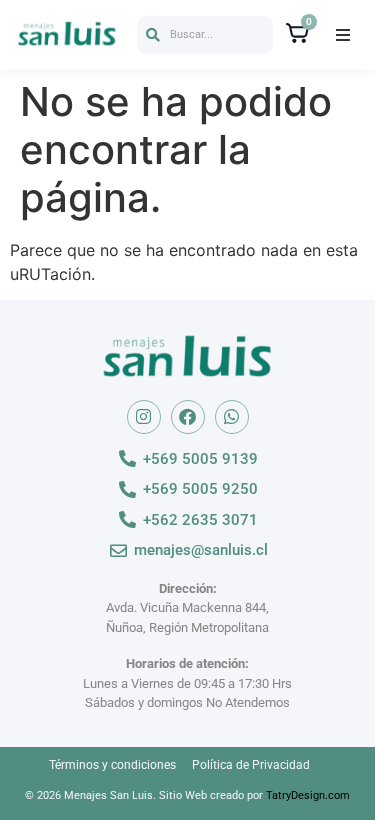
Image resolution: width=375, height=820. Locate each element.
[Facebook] (188, 417)
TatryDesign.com (308, 795)
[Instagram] (144, 417)
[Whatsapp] (232, 417)
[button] (205, 35)
